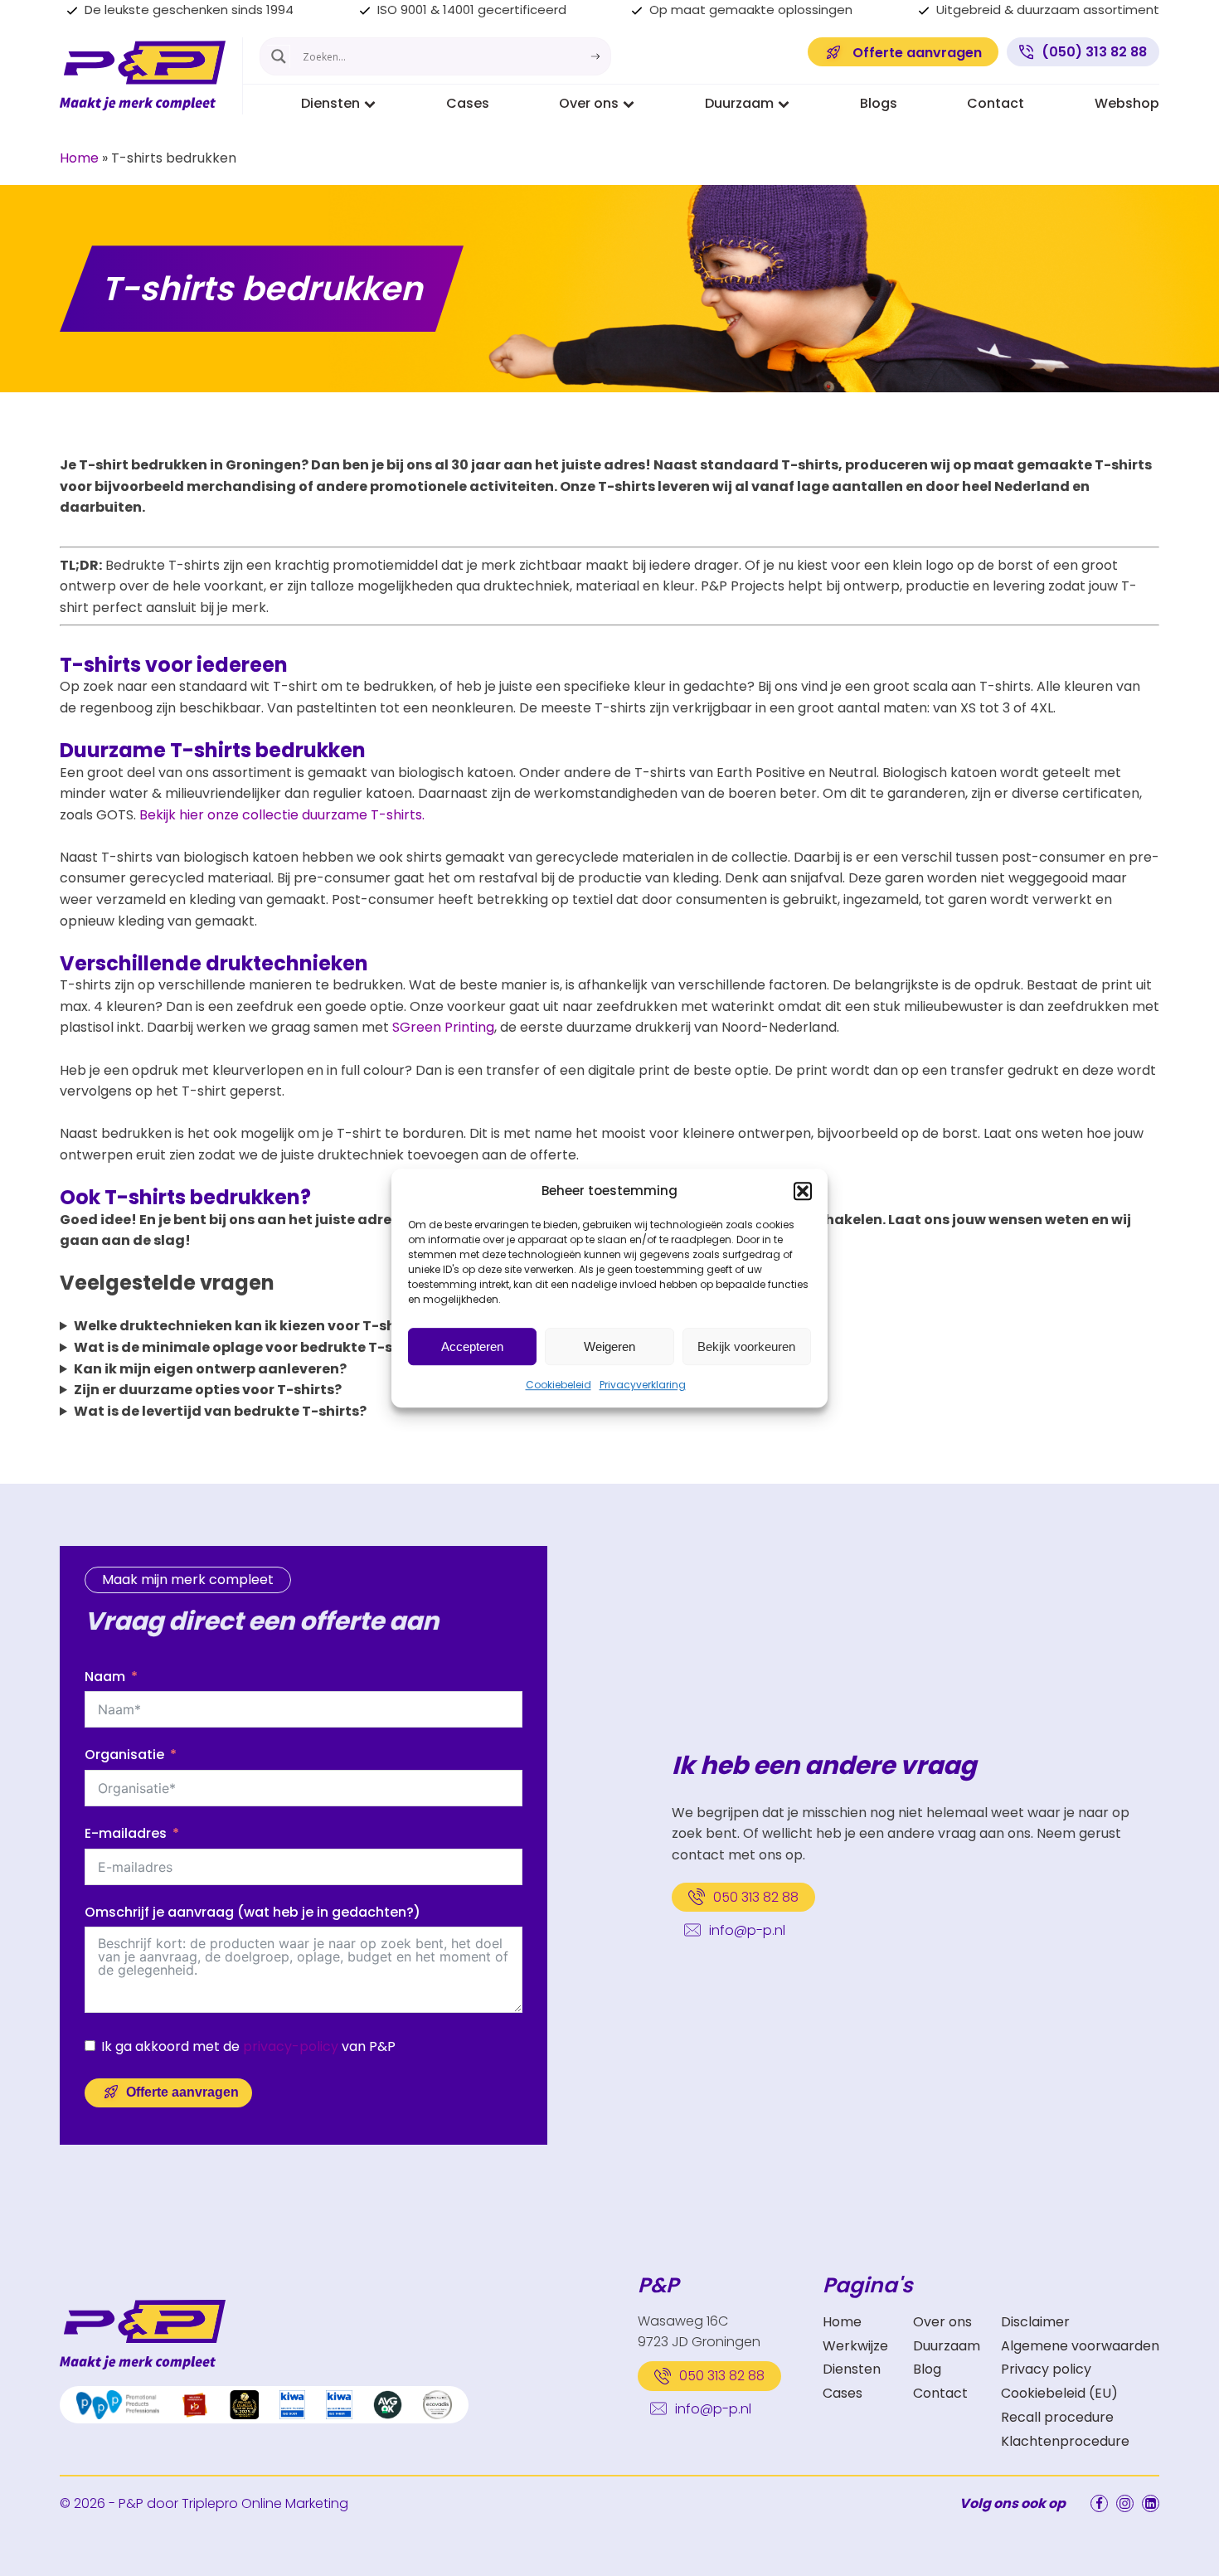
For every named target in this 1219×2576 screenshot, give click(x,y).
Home (79, 158)
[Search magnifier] (279, 56)
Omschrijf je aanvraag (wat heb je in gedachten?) (253, 1912)
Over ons (589, 103)
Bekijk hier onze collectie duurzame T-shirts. (282, 815)
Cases (468, 103)
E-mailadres (126, 1833)
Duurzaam (739, 103)
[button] (803, 1191)
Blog (927, 2369)
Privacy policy (1046, 2369)
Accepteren (472, 1346)
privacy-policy (291, 2046)
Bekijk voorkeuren (746, 1346)
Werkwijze (855, 2346)
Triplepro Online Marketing (265, 2503)
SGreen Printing (443, 1027)
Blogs (879, 103)
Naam (105, 1677)
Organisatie (124, 1755)
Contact (996, 103)
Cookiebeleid (559, 1385)
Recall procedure (1057, 2417)
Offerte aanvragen (182, 2092)
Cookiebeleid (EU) (1059, 2393)
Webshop (1127, 103)
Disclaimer (1035, 2322)
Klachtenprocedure (1065, 2441)
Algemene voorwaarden (1080, 2346)
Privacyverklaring (643, 1385)
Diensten (330, 103)
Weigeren (609, 1346)
